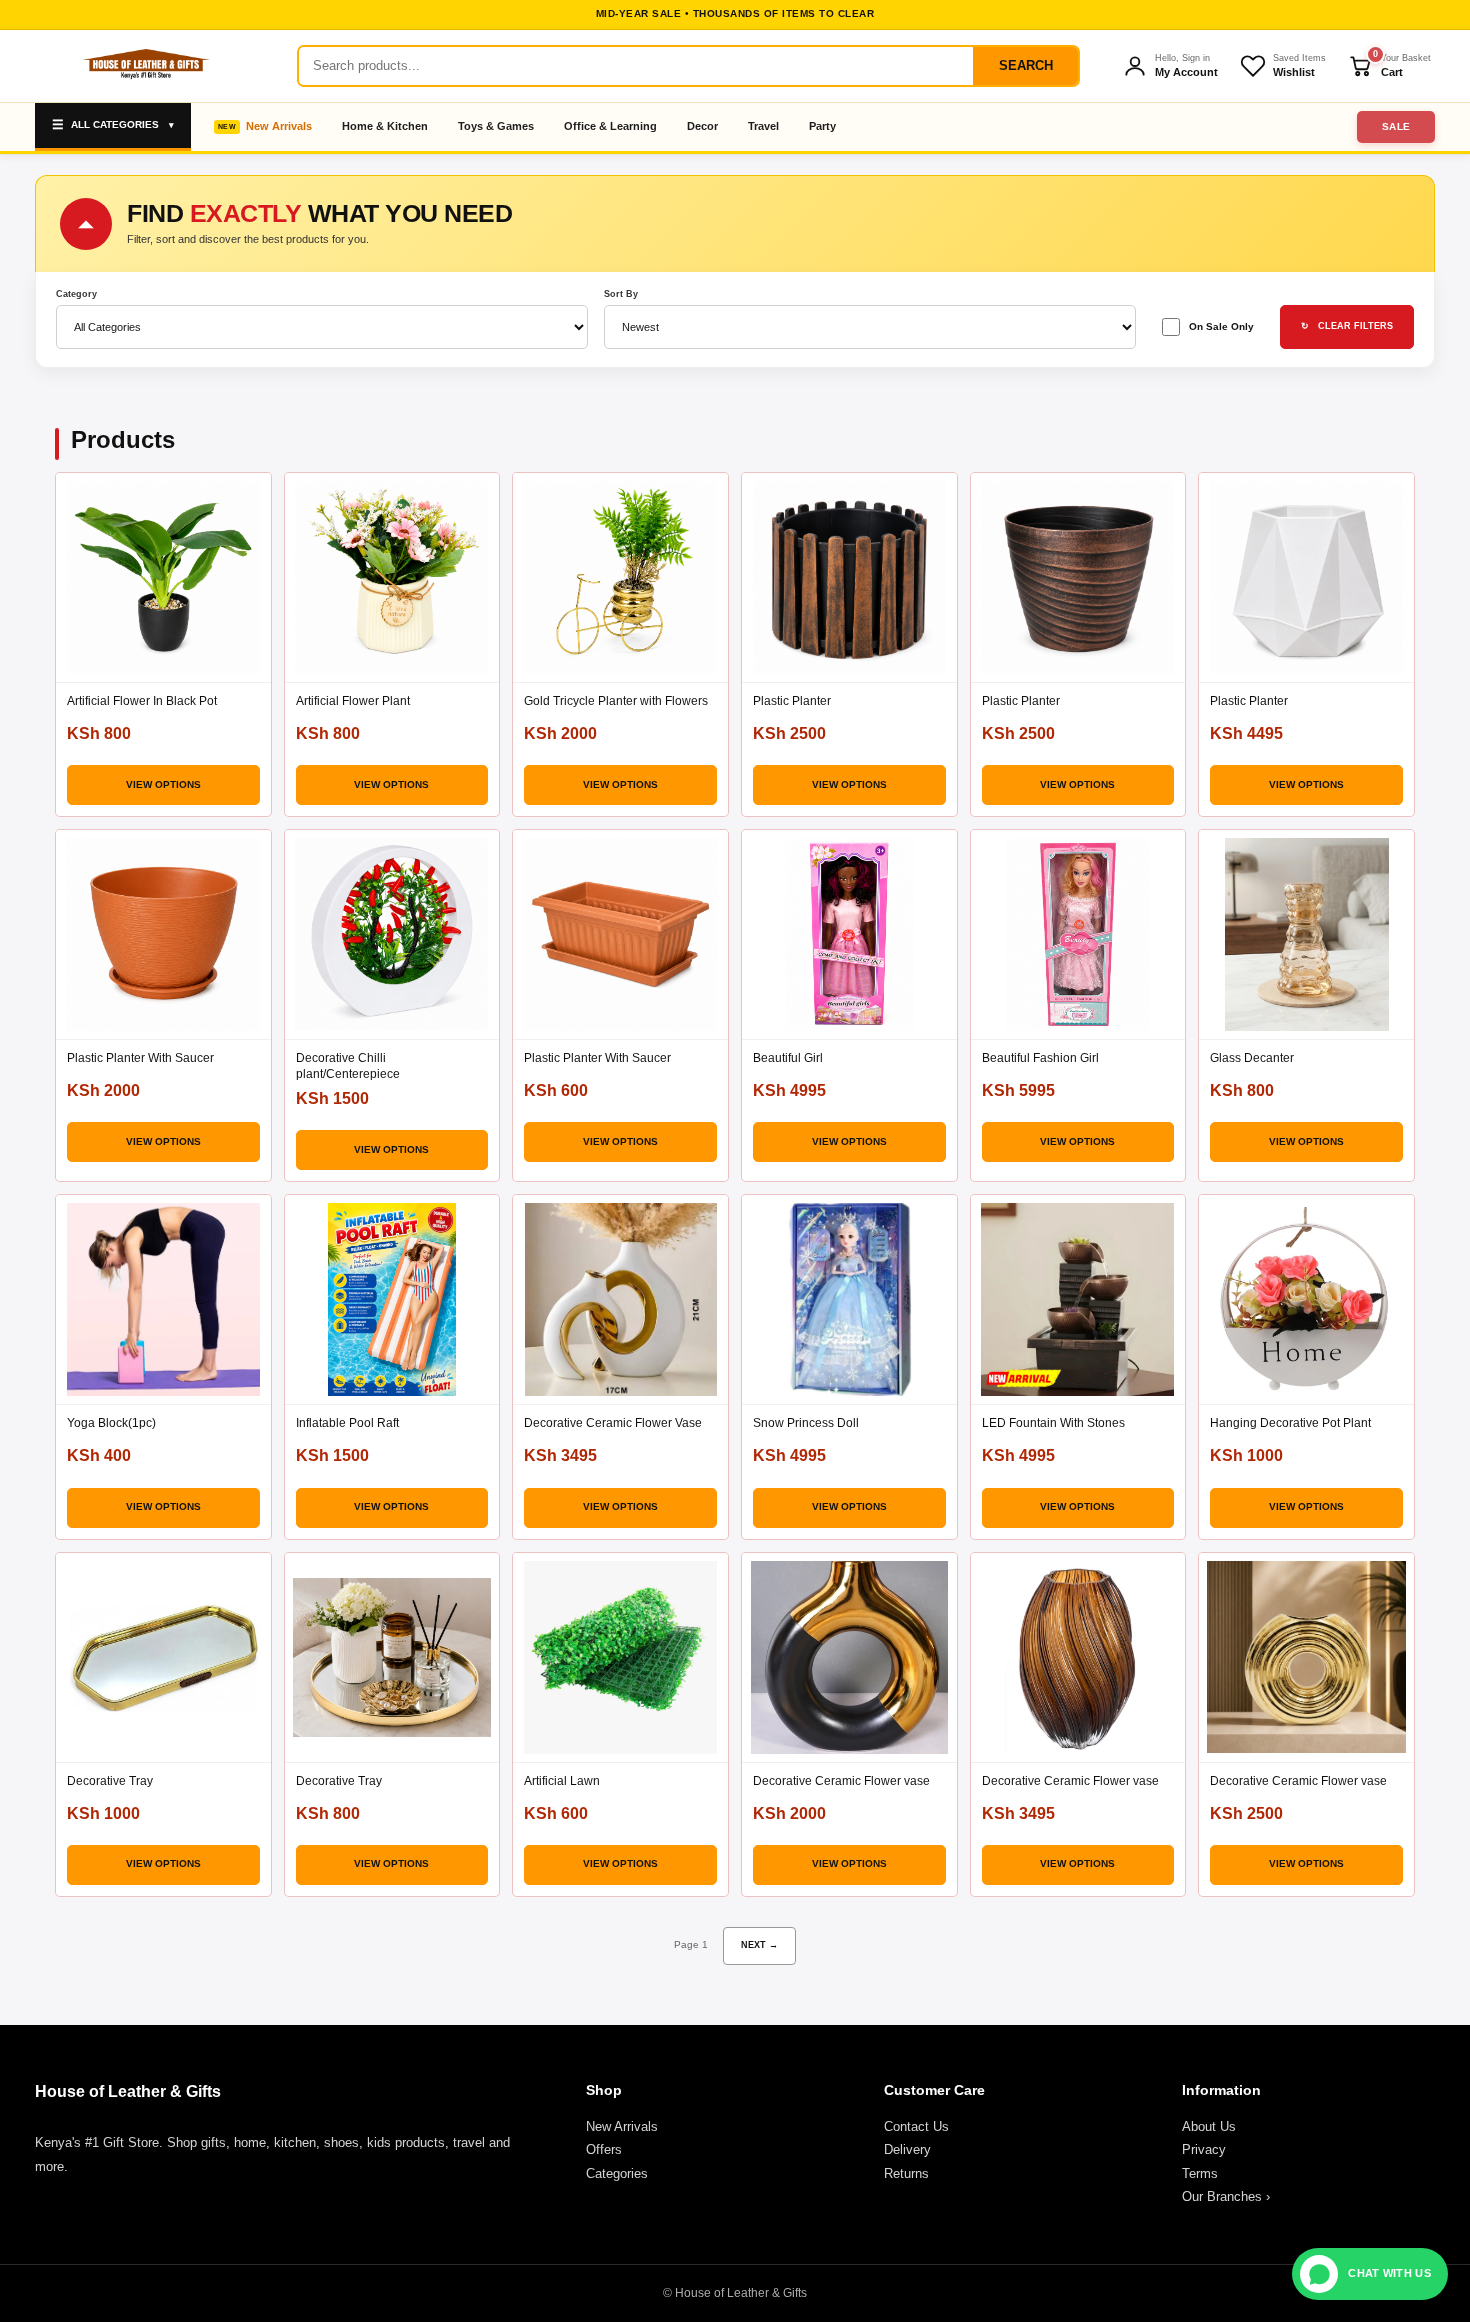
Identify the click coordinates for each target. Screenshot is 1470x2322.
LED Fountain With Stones (1053, 1423)
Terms (1200, 2173)
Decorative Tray (110, 1781)
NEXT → (759, 1945)
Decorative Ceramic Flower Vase (613, 1423)
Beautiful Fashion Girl (1040, 1058)
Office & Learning (610, 126)
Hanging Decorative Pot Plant (1290, 1423)
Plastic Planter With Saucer (140, 1058)
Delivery (907, 2149)
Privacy (1204, 2149)
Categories (617, 2173)
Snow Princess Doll (806, 1423)
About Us (1209, 2126)
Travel (763, 126)
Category (76, 294)
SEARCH (1026, 65)
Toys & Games (496, 126)
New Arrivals (279, 126)
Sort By (621, 294)
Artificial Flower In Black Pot (142, 701)
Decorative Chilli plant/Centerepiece (348, 1066)
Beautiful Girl (788, 1058)
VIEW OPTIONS (163, 784)
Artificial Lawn (562, 1781)
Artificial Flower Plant (353, 701)
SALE (1396, 126)
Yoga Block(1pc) (111, 1423)
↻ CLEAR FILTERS (1347, 326)
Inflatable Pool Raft (347, 1423)
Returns (906, 2173)
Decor (702, 126)
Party (822, 126)
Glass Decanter (1252, 1058)
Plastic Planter (792, 701)
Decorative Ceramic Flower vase (841, 1781)
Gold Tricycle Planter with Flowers (616, 701)
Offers (604, 2149)
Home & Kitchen (385, 126)
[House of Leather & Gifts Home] (145, 66)
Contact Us (916, 2126)
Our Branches (1226, 2196)
